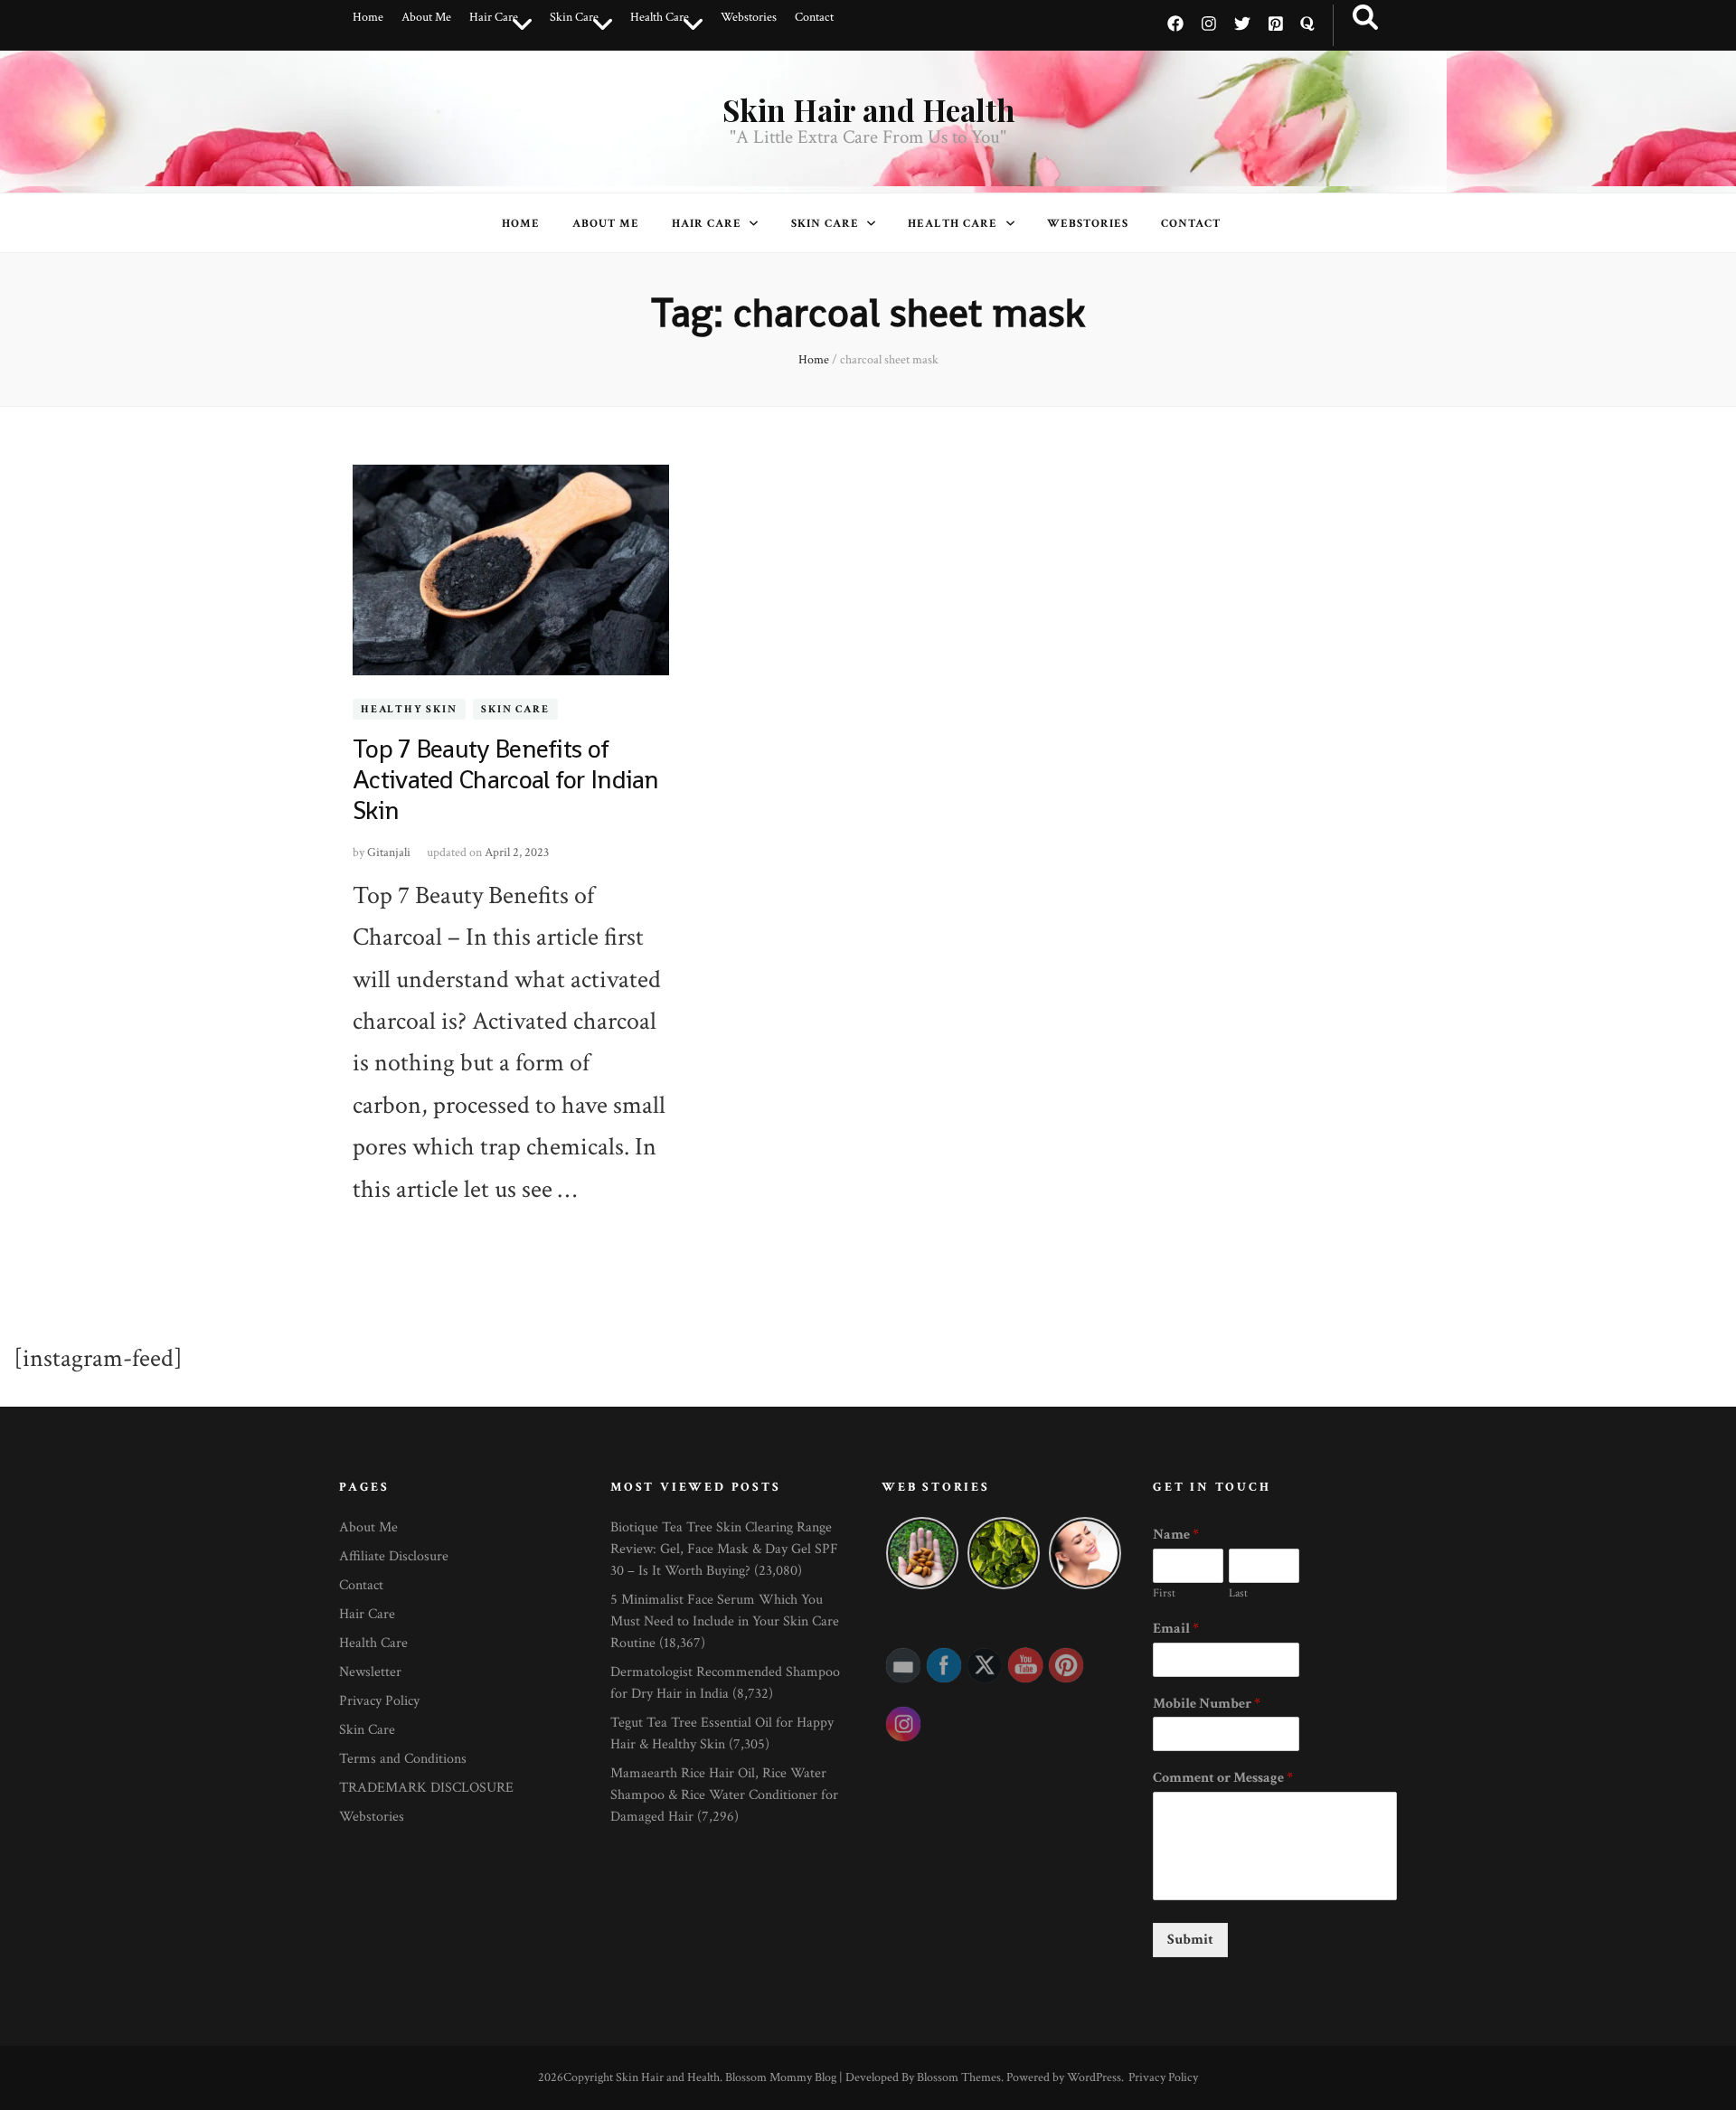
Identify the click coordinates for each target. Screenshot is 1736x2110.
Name (1176, 1535)
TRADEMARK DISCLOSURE (426, 1788)
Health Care (660, 17)
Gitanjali (389, 852)
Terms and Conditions (403, 1759)
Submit (1190, 1940)
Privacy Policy (379, 1701)
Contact (814, 17)
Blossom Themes (959, 2077)
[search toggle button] (1365, 19)
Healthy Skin (409, 709)
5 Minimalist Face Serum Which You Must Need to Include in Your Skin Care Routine (725, 1621)
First (1164, 1594)
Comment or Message (1223, 1778)
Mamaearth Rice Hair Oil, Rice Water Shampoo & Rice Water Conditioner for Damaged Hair (724, 1795)
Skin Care (574, 17)
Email (1176, 1629)
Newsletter (370, 1672)
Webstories (749, 17)
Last (1238, 1594)
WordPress (1094, 2077)
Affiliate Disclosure (394, 1556)
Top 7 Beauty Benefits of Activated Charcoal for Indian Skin (506, 779)
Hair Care (494, 17)
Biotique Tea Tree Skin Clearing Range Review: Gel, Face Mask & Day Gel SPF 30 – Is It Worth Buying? (724, 1549)
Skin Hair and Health (868, 109)
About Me (426, 17)
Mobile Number (1207, 1704)
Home (368, 17)
